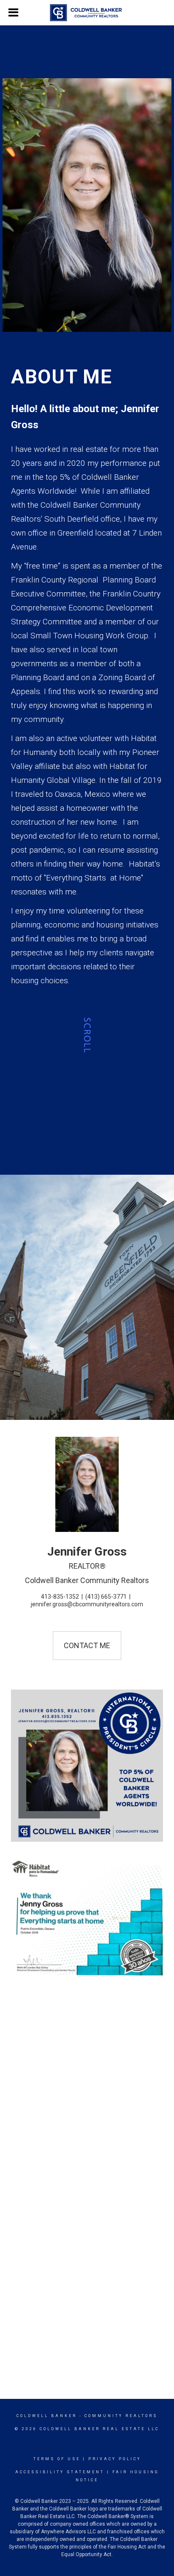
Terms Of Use (57, 2459)
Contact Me (87, 1645)
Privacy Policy (115, 2459)
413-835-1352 (60, 1597)
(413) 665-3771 (106, 1597)
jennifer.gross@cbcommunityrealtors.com (87, 1604)
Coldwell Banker (47, 2416)
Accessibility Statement (60, 2472)
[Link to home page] (87, 13)
